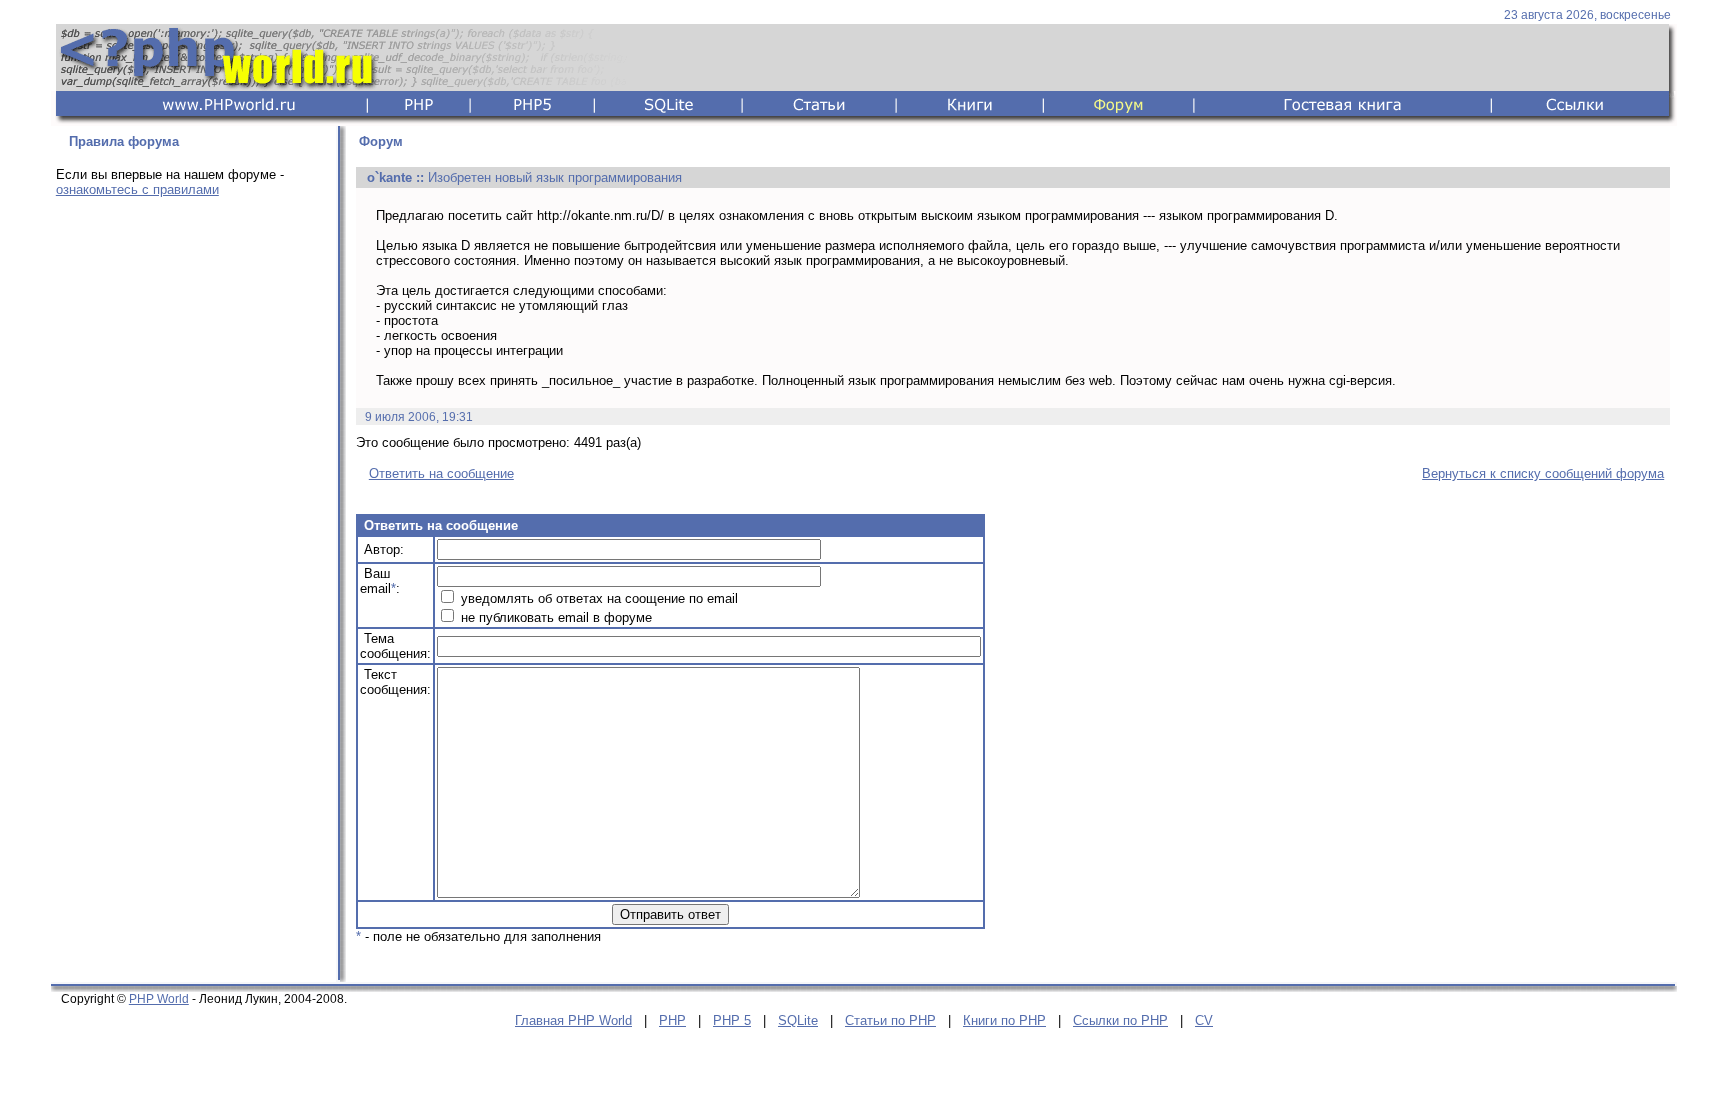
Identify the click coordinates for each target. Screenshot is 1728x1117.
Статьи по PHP (890, 1020)
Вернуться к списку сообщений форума (1543, 473)
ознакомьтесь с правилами (137, 189)
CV (1204, 1020)
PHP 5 (732, 1020)
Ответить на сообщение (441, 473)
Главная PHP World (573, 1020)
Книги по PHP (1004, 1020)
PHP (672, 1020)
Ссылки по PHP (1120, 1020)
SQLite (798, 1020)
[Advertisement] (191, 527)
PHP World (159, 999)
